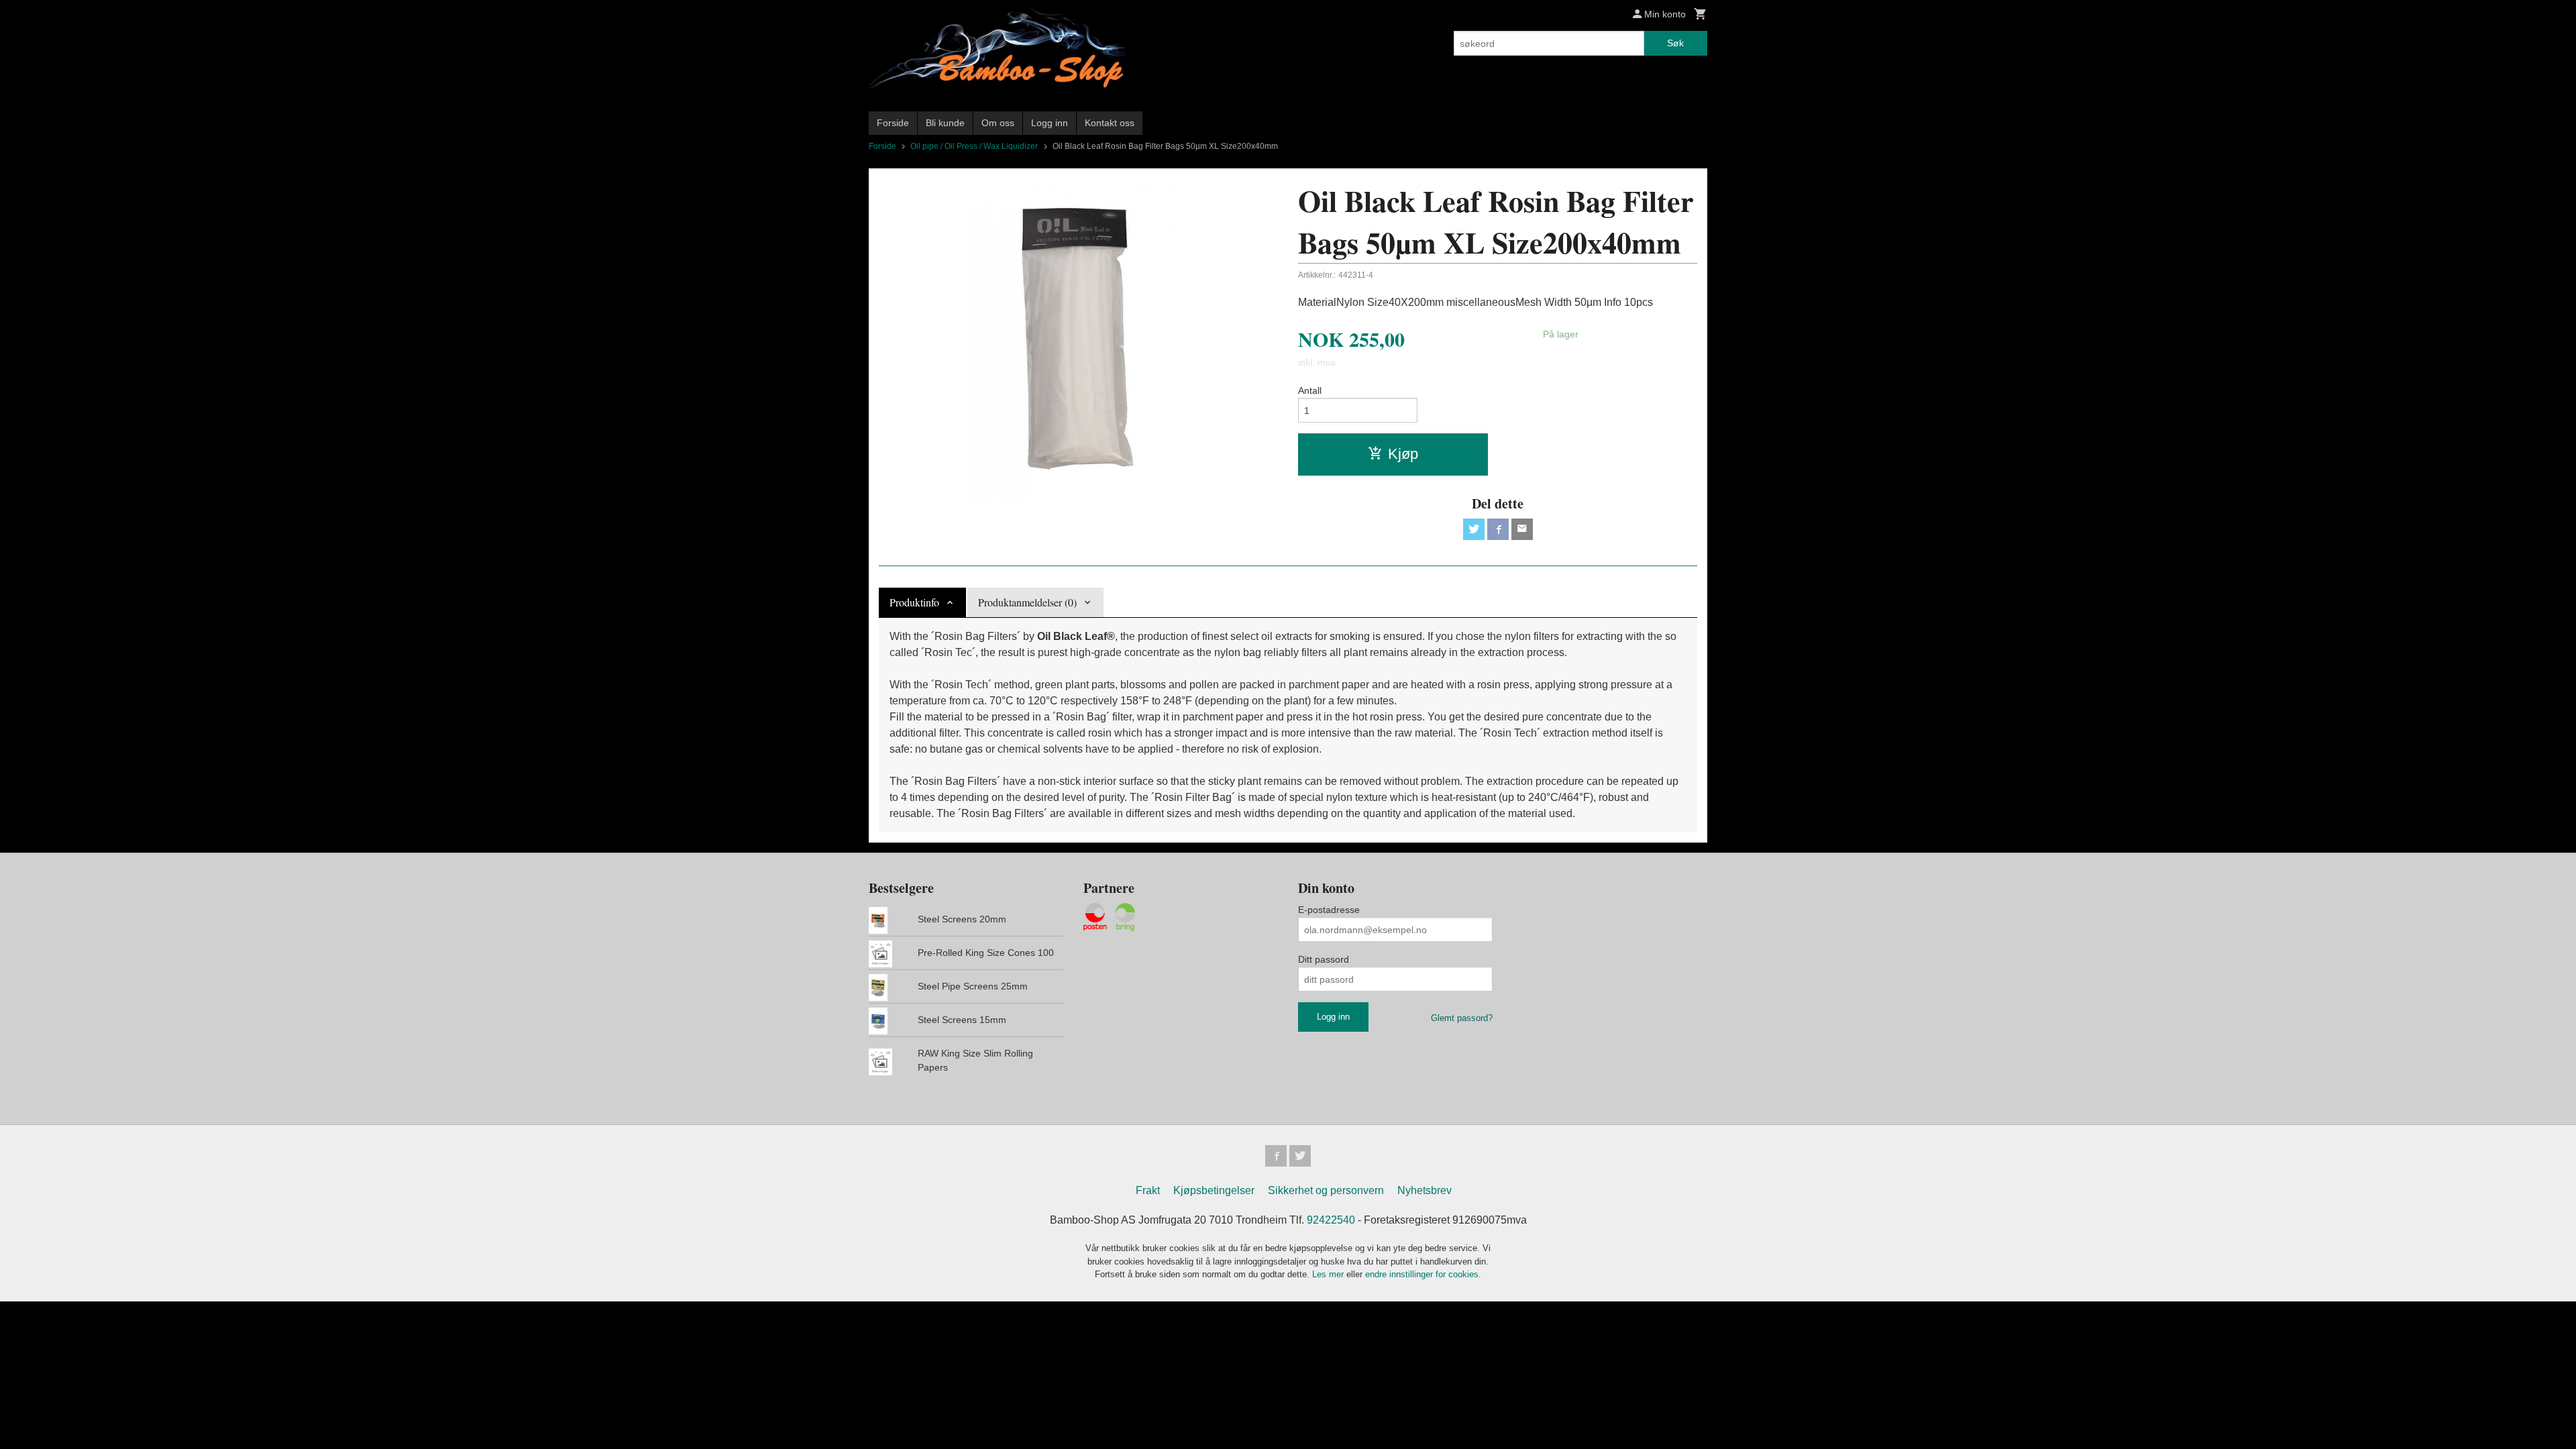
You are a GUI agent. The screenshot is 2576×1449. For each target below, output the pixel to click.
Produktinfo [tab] (914, 602)
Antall (1310, 390)
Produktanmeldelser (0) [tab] (1027, 602)
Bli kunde (945, 123)
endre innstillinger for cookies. (1423, 1274)
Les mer (1329, 1274)
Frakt (1148, 1190)
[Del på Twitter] (1474, 529)
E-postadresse (1329, 910)
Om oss (998, 123)
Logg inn (1050, 123)
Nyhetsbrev (1425, 1190)
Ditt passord (1324, 959)
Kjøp (1403, 454)
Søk (1675, 43)
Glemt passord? (1462, 1018)
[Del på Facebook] (1498, 529)
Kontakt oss (1110, 123)
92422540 (1331, 1220)
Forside (893, 123)
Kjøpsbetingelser (1214, 1190)
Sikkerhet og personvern (1326, 1190)
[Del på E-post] (1522, 529)
